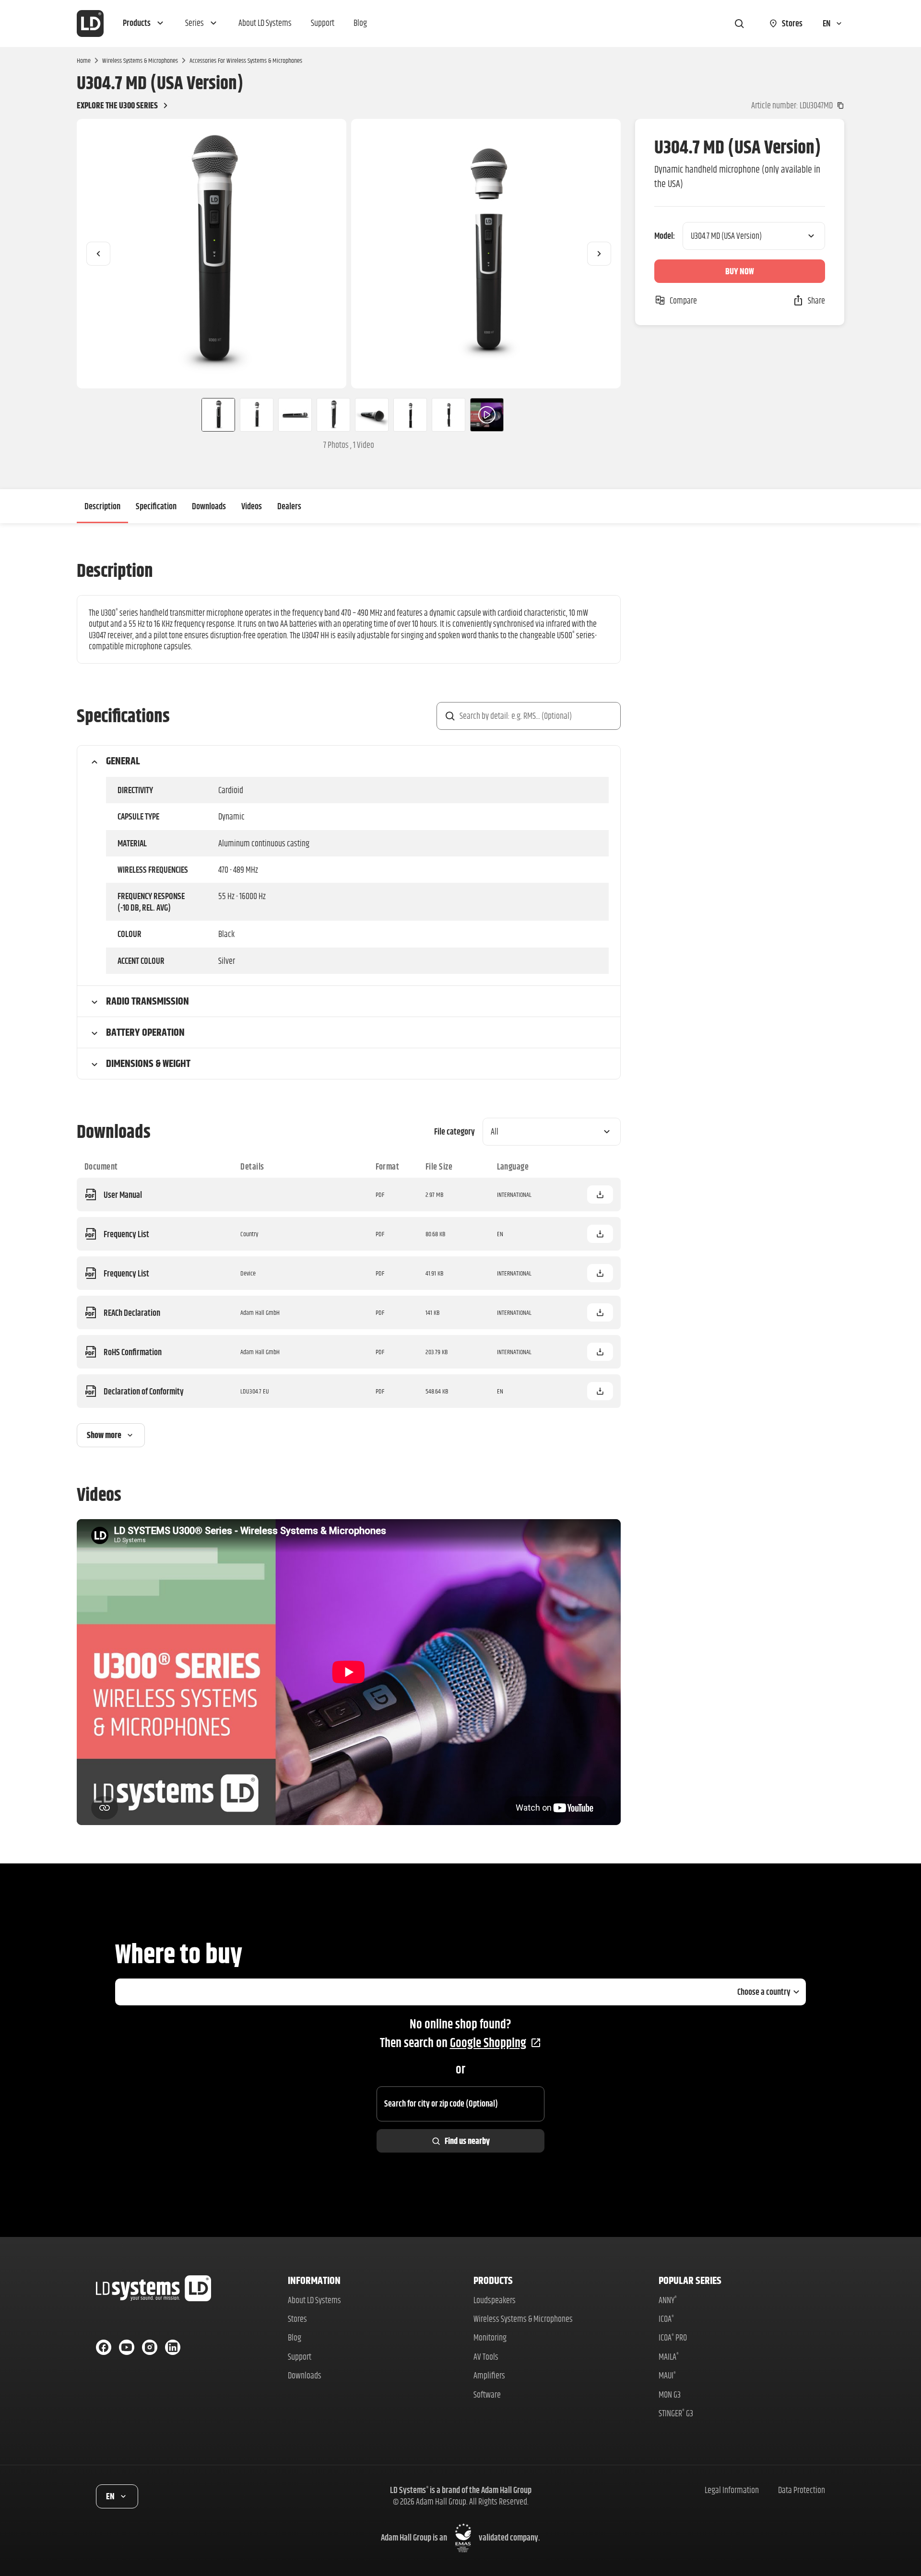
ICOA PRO (673, 2337)
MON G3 (670, 2395)
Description (102, 506)
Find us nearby (467, 2141)
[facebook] (104, 2347)
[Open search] (739, 23)
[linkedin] (173, 2347)
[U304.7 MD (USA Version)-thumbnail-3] (295, 415)
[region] (349, 254)
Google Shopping (488, 2043)
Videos (252, 506)
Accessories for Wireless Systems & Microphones (246, 60)
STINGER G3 (676, 2413)
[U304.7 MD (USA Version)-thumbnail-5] (372, 415)
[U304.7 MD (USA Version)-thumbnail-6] (410, 415)
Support (300, 2357)
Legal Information (732, 2490)
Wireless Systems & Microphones (140, 60)
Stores (297, 2319)
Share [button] (816, 300)
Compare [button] (683, 300)
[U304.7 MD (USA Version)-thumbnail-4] (333, 415)
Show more (104, 1435)
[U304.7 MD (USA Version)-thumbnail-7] (449, 415)
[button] (144, 23)
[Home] (90, 23)
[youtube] (127, 2347)
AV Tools (486, 2357)
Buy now (740, 271)
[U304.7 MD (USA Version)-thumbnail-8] (487, 415)
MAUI (667, 2375)
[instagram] (150, 2347)
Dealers (289, 506)
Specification (156, 506)
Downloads (209, 506)
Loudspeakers (495, 2300)
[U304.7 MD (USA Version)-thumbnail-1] (214, 415)
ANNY (668, 2300)
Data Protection (802, 2490)
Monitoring (490, 2337)
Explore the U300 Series (117, 105)
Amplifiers (489, 2375)
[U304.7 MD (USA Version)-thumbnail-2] (257, 415)
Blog (295, 2337)
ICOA (666, 2319)
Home (84, 60)
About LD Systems (314, 2300)
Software (487, 2395)
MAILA (669, 2357)
